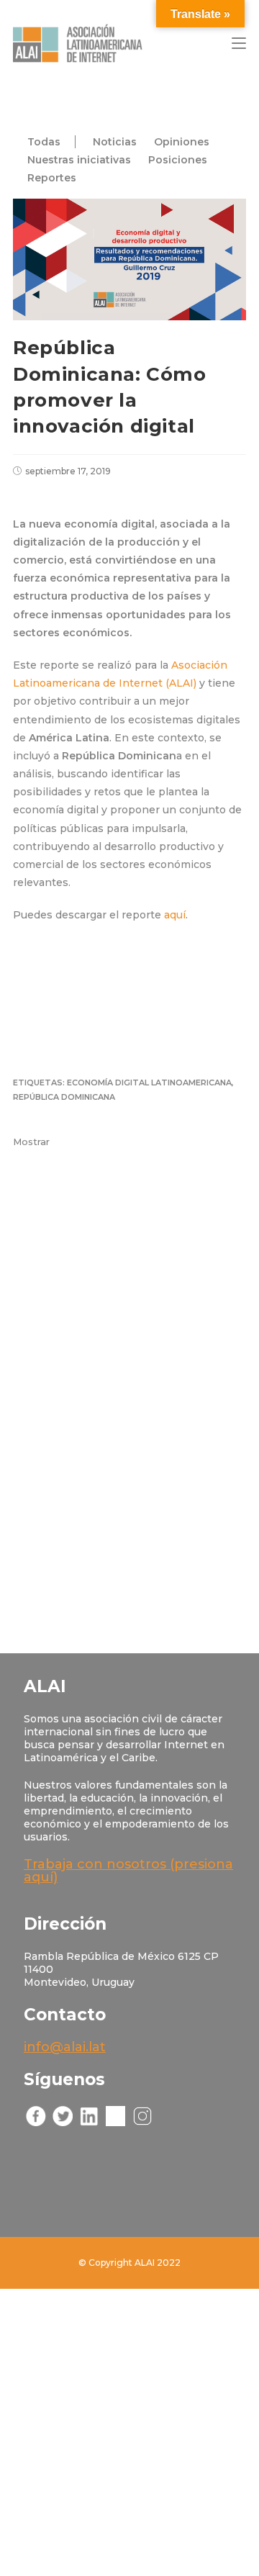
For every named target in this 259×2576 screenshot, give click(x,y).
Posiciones (178, 160)
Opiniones (182, 142)
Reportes (52, 178)
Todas (44, 142)
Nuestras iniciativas (79, 160)
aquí (175, 915)
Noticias (115, 142)
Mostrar (31, 1142)
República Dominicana (64, 1097)
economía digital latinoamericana (149, 1083)
